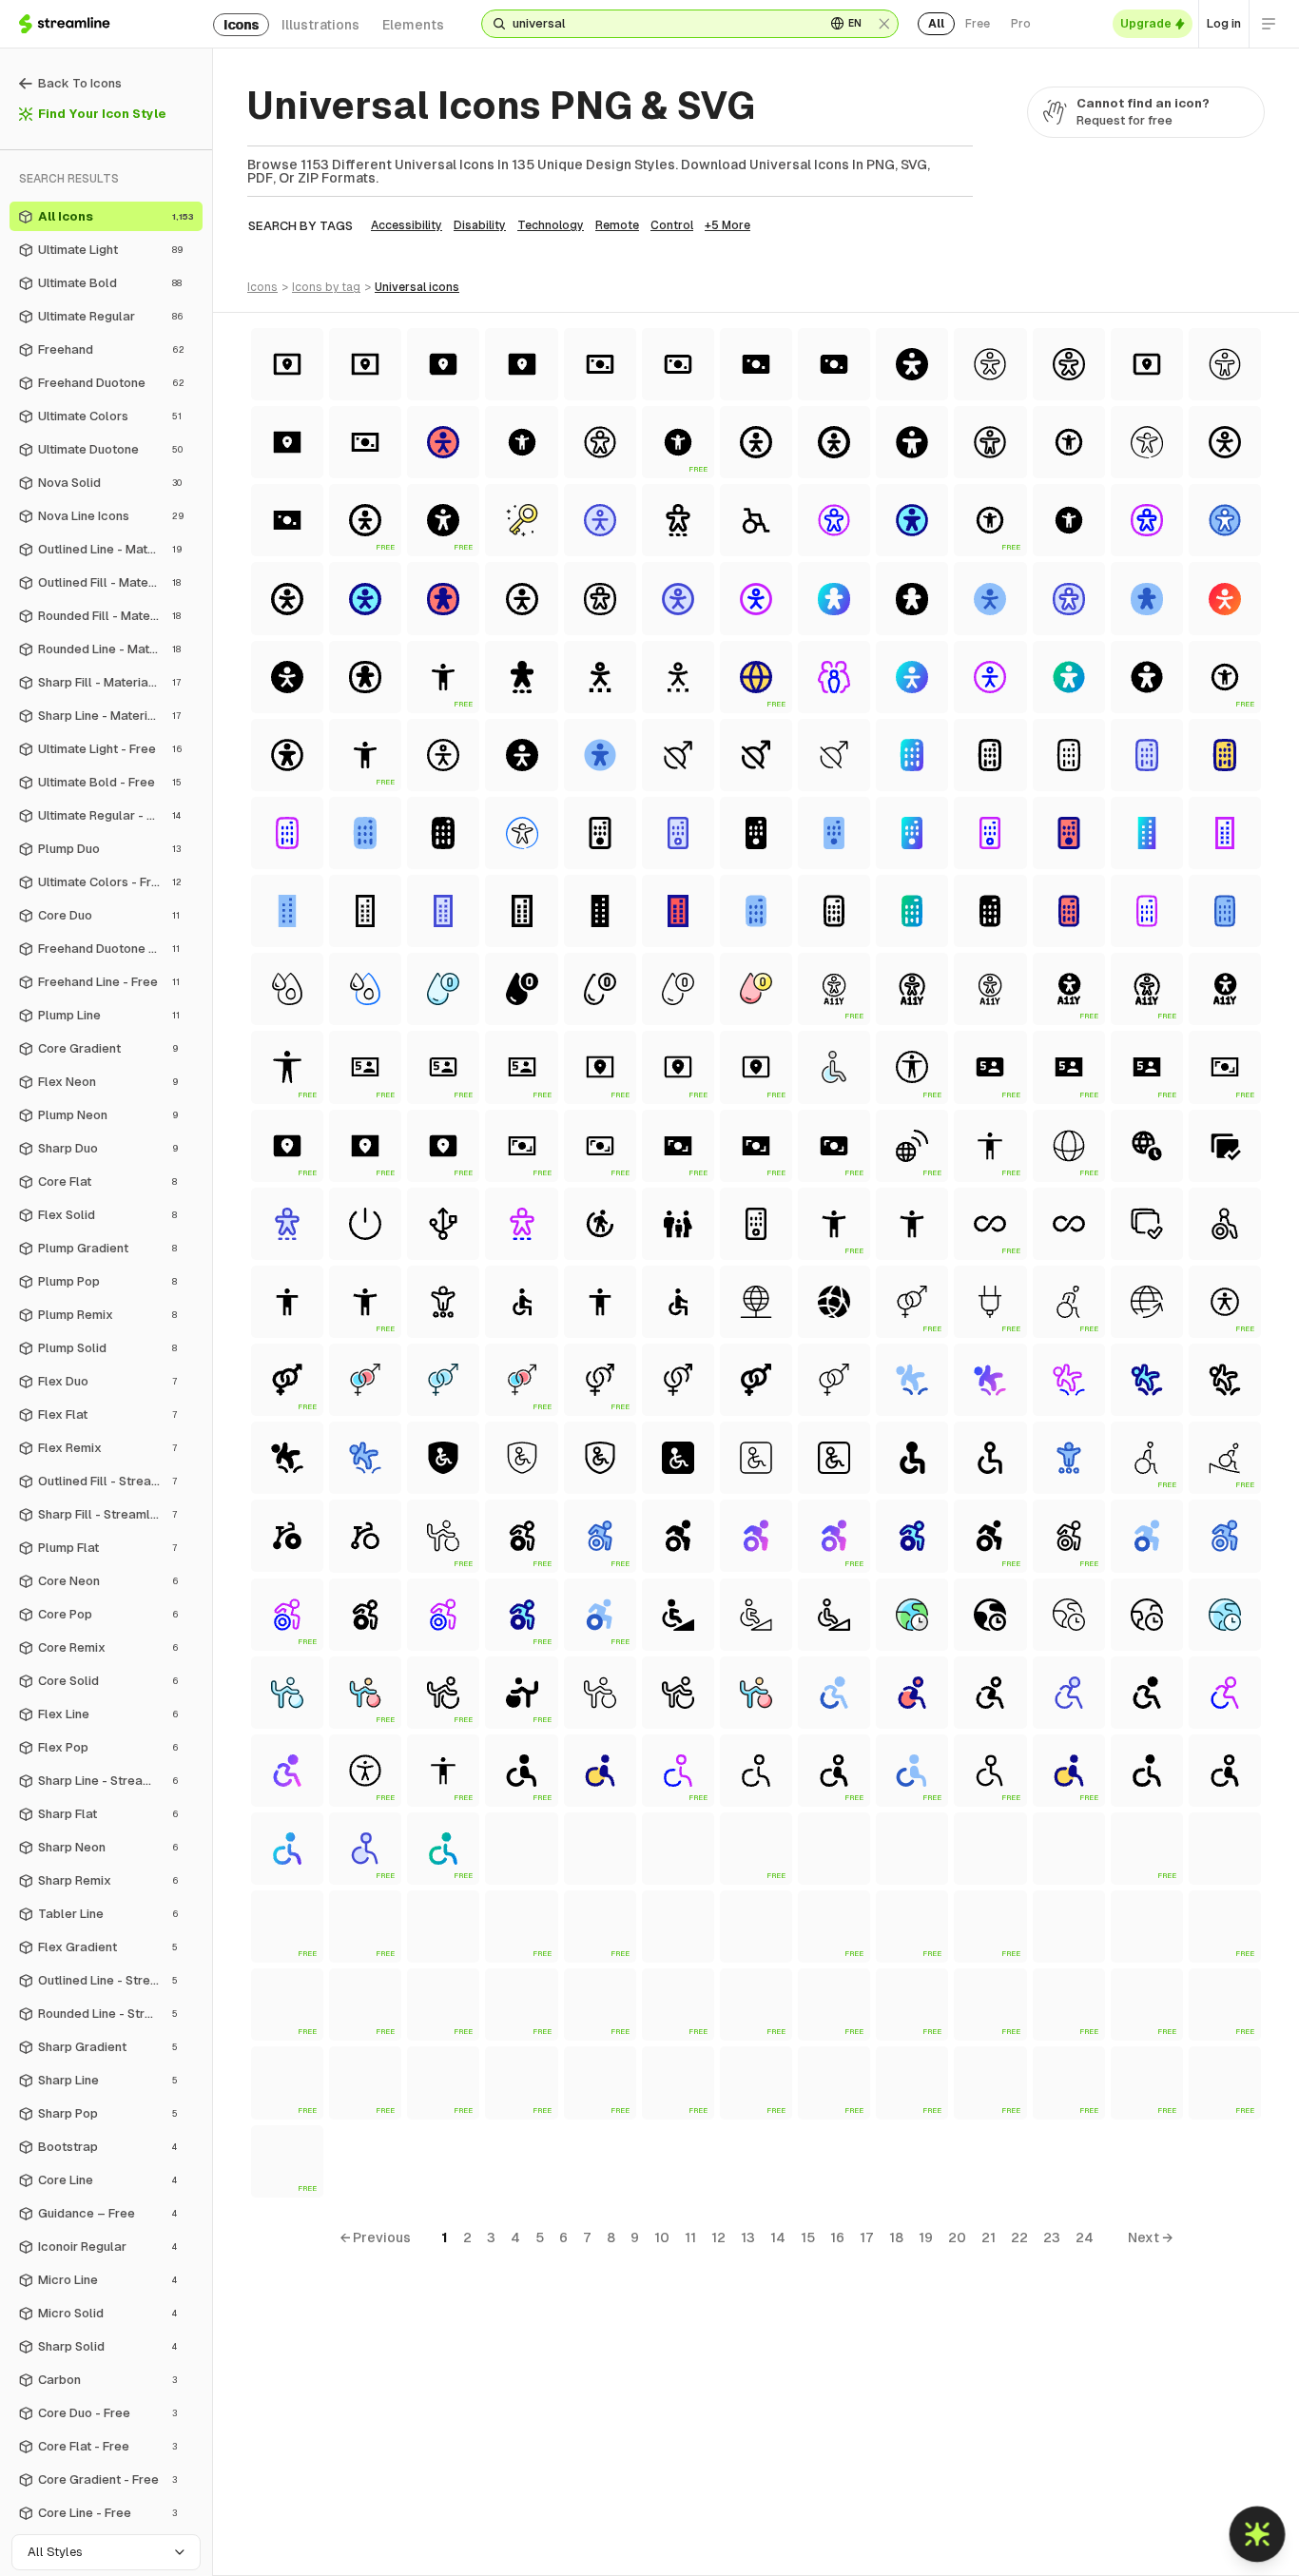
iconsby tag (326, 287)
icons (241, 25)
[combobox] (661, 24)
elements (413, 25)
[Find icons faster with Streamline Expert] (1258, 2535)
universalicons (417, 287)
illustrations (320, 25)
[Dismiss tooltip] (1205, 2536)
